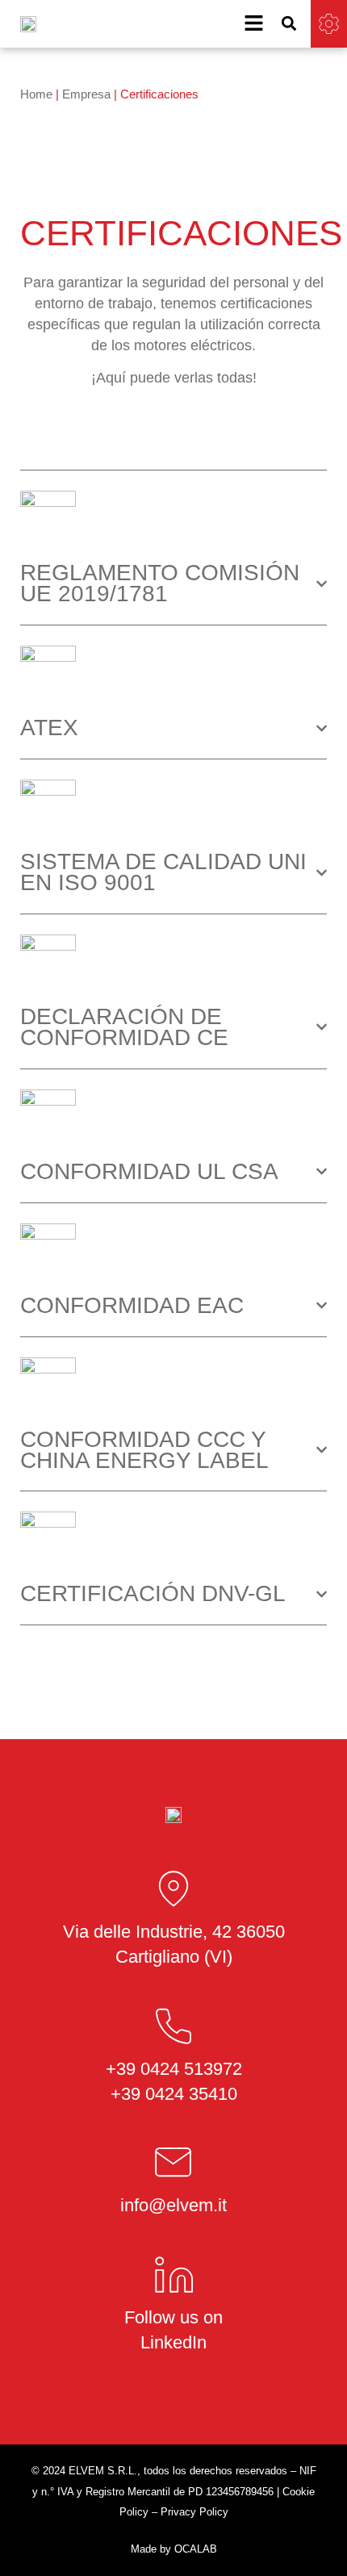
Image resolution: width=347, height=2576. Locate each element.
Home (36, 94)
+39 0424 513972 (174, 2069)
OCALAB (196, 2549)
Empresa (86, 94)
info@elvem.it (173, 2205)
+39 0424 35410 (174, 2094)
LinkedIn (173, 2342)
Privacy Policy (194, 2512)
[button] (289, 24)
